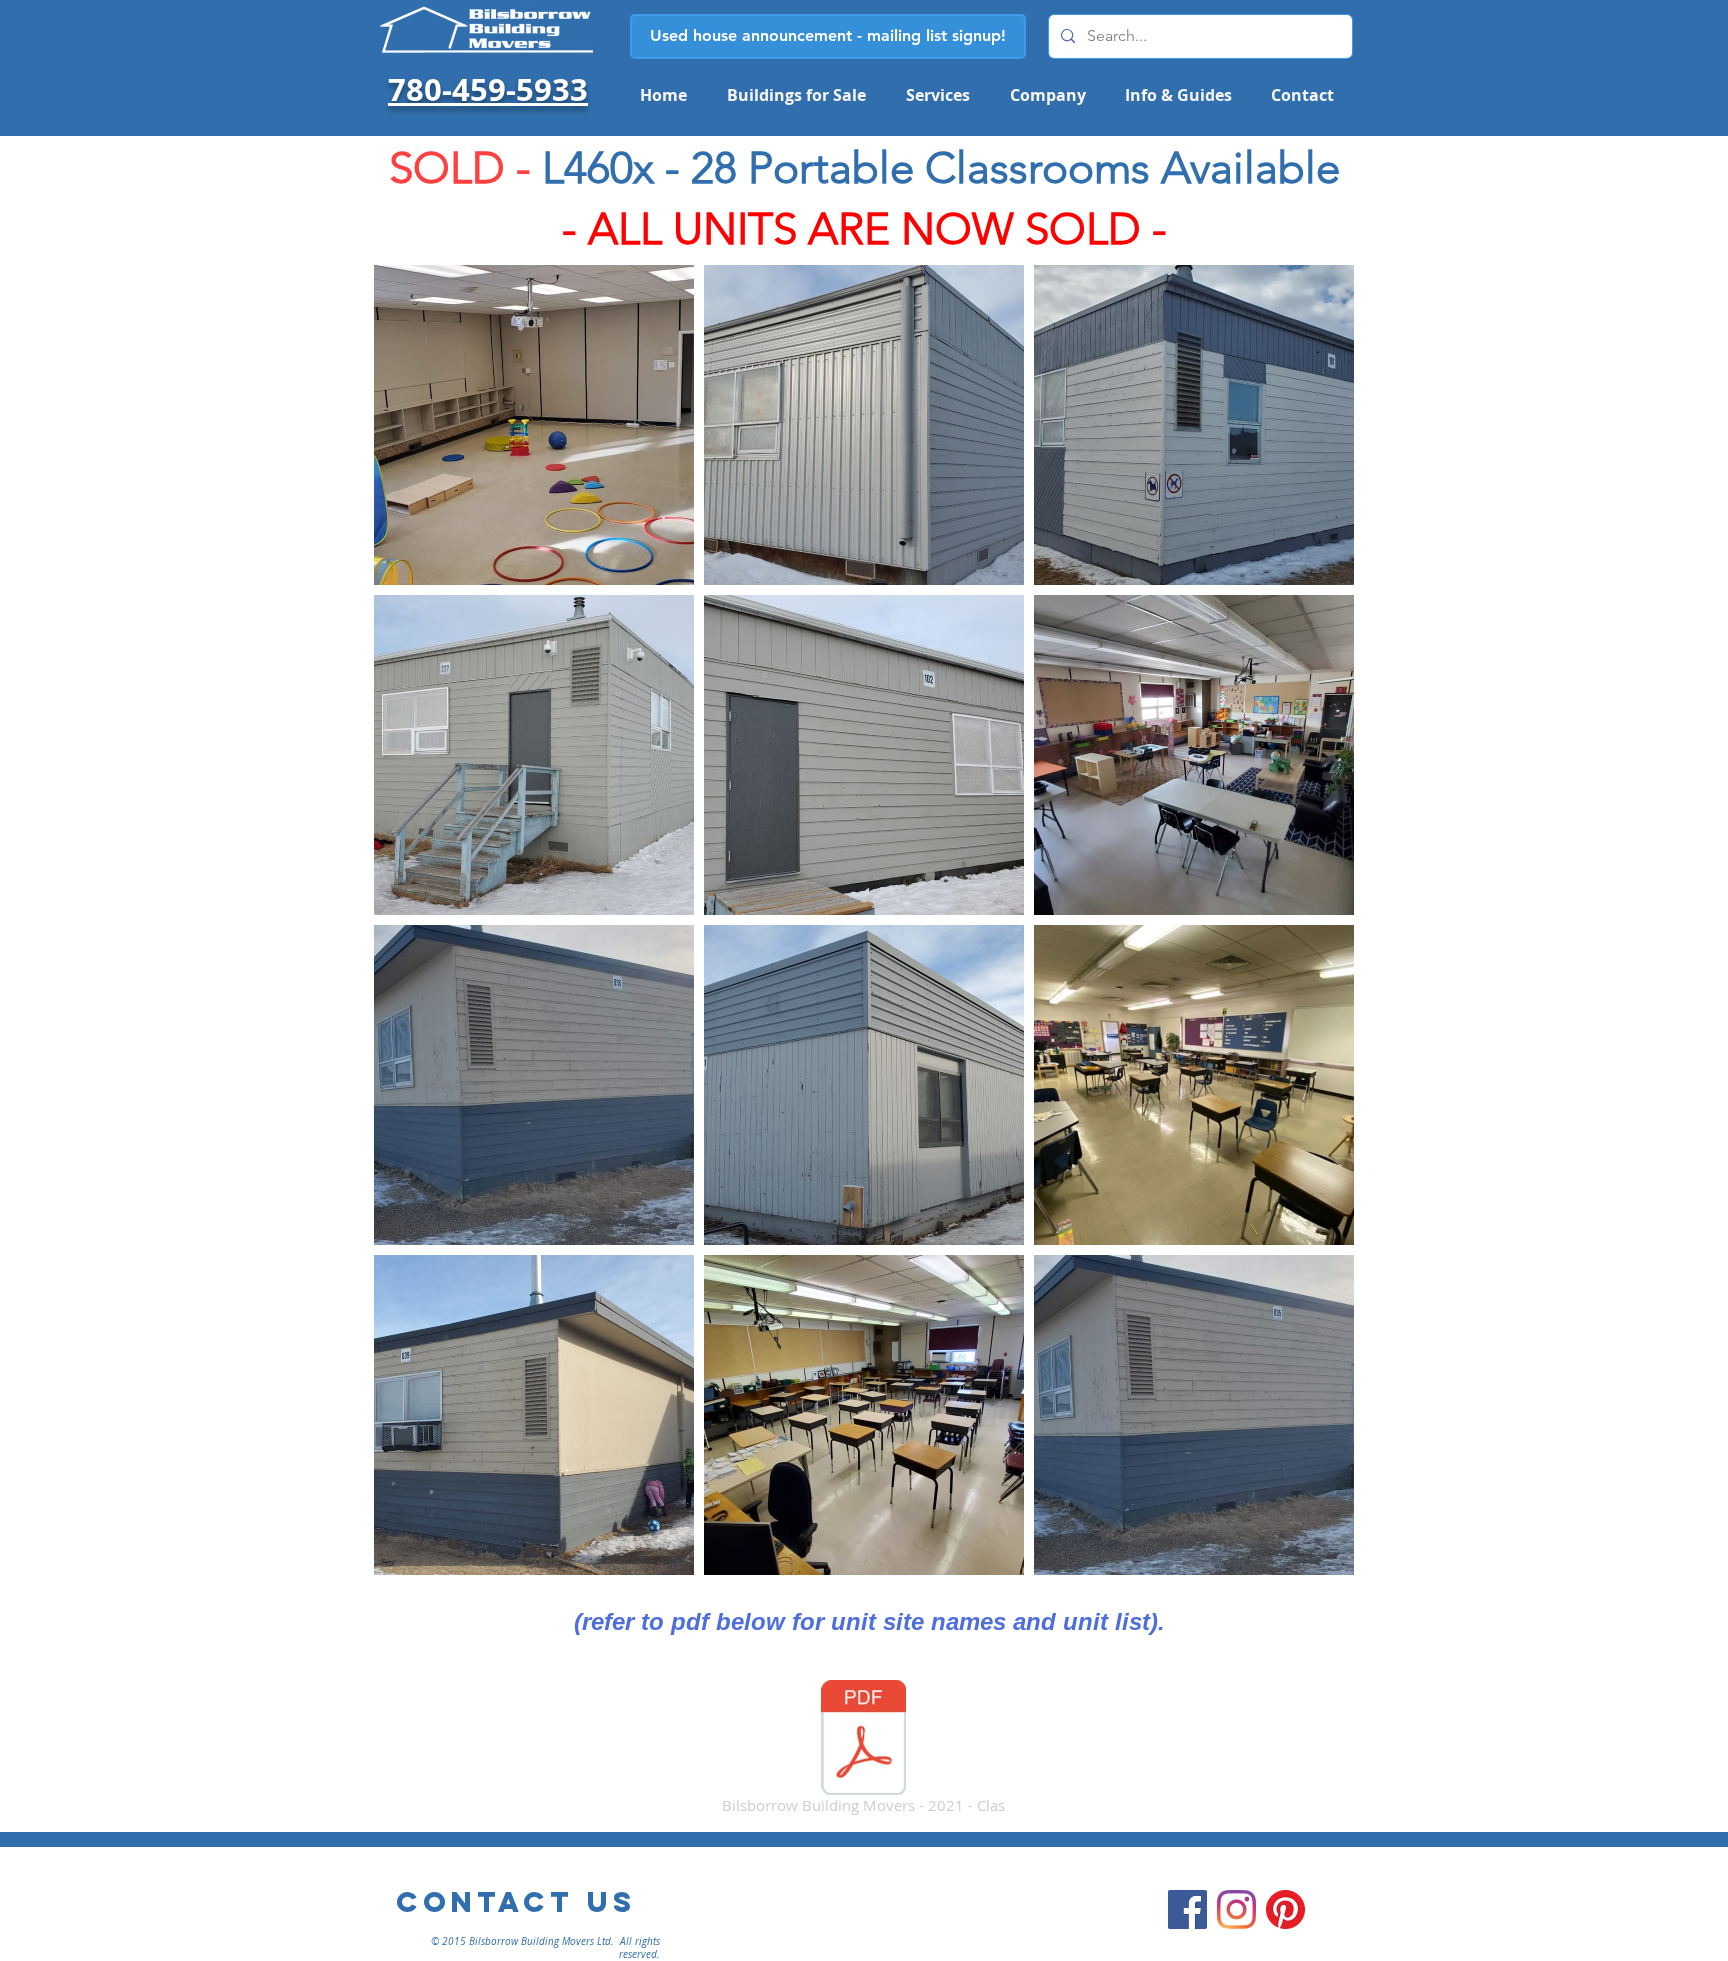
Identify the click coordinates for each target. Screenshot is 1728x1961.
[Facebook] (1187, 1909)
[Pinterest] (1285, 1909)
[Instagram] (1236, 1909)
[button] (938, 95)
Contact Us (516, 1902)
